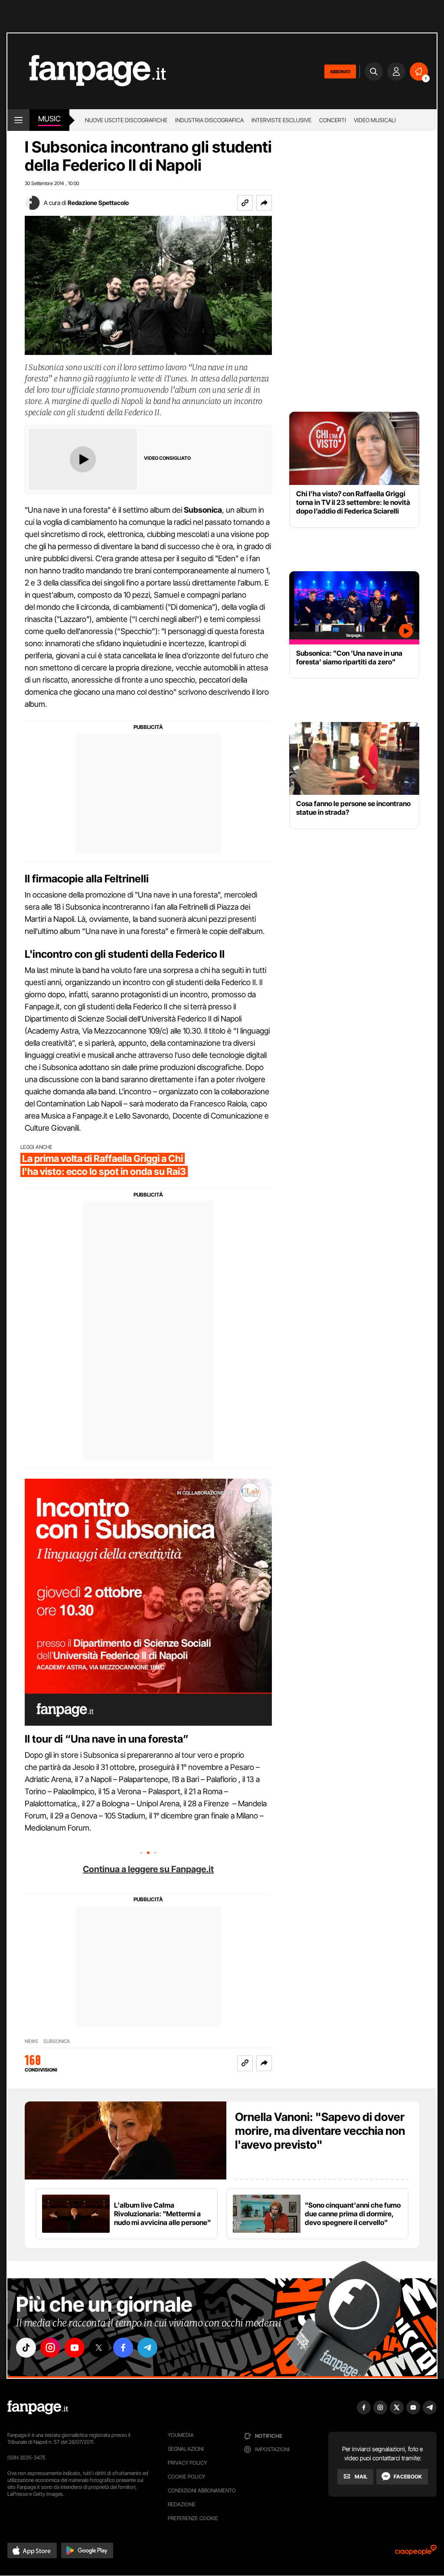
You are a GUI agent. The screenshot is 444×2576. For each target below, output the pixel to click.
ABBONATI (340, 72)
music (49, 119)
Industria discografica (209, 120)
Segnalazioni (186, 2449)
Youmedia (181, 2435)
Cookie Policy (186, 2477)
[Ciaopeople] (416, 2553)
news (31, 2041)
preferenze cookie (193, 2518)
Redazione (182, 2504)
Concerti (333, 120)
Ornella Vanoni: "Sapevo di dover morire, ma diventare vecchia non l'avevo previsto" (320, 2131)
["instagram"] (50, 2348)
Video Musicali (375, 120)
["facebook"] (123, 2348)
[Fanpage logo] (87, 71)
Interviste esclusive (281, 120)
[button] (264, 203)
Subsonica (57, 2041)
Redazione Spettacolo (98, 203)
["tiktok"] (26, 2348)
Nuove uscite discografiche (126, 120)
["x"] (99, 2348)
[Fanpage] (38, 2407)
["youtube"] (75, 2348)
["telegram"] (147, 2348)
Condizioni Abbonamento (202, 2490)
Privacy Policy (187, 2463)
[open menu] (18, 120)
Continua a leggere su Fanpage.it (148, 1869)
